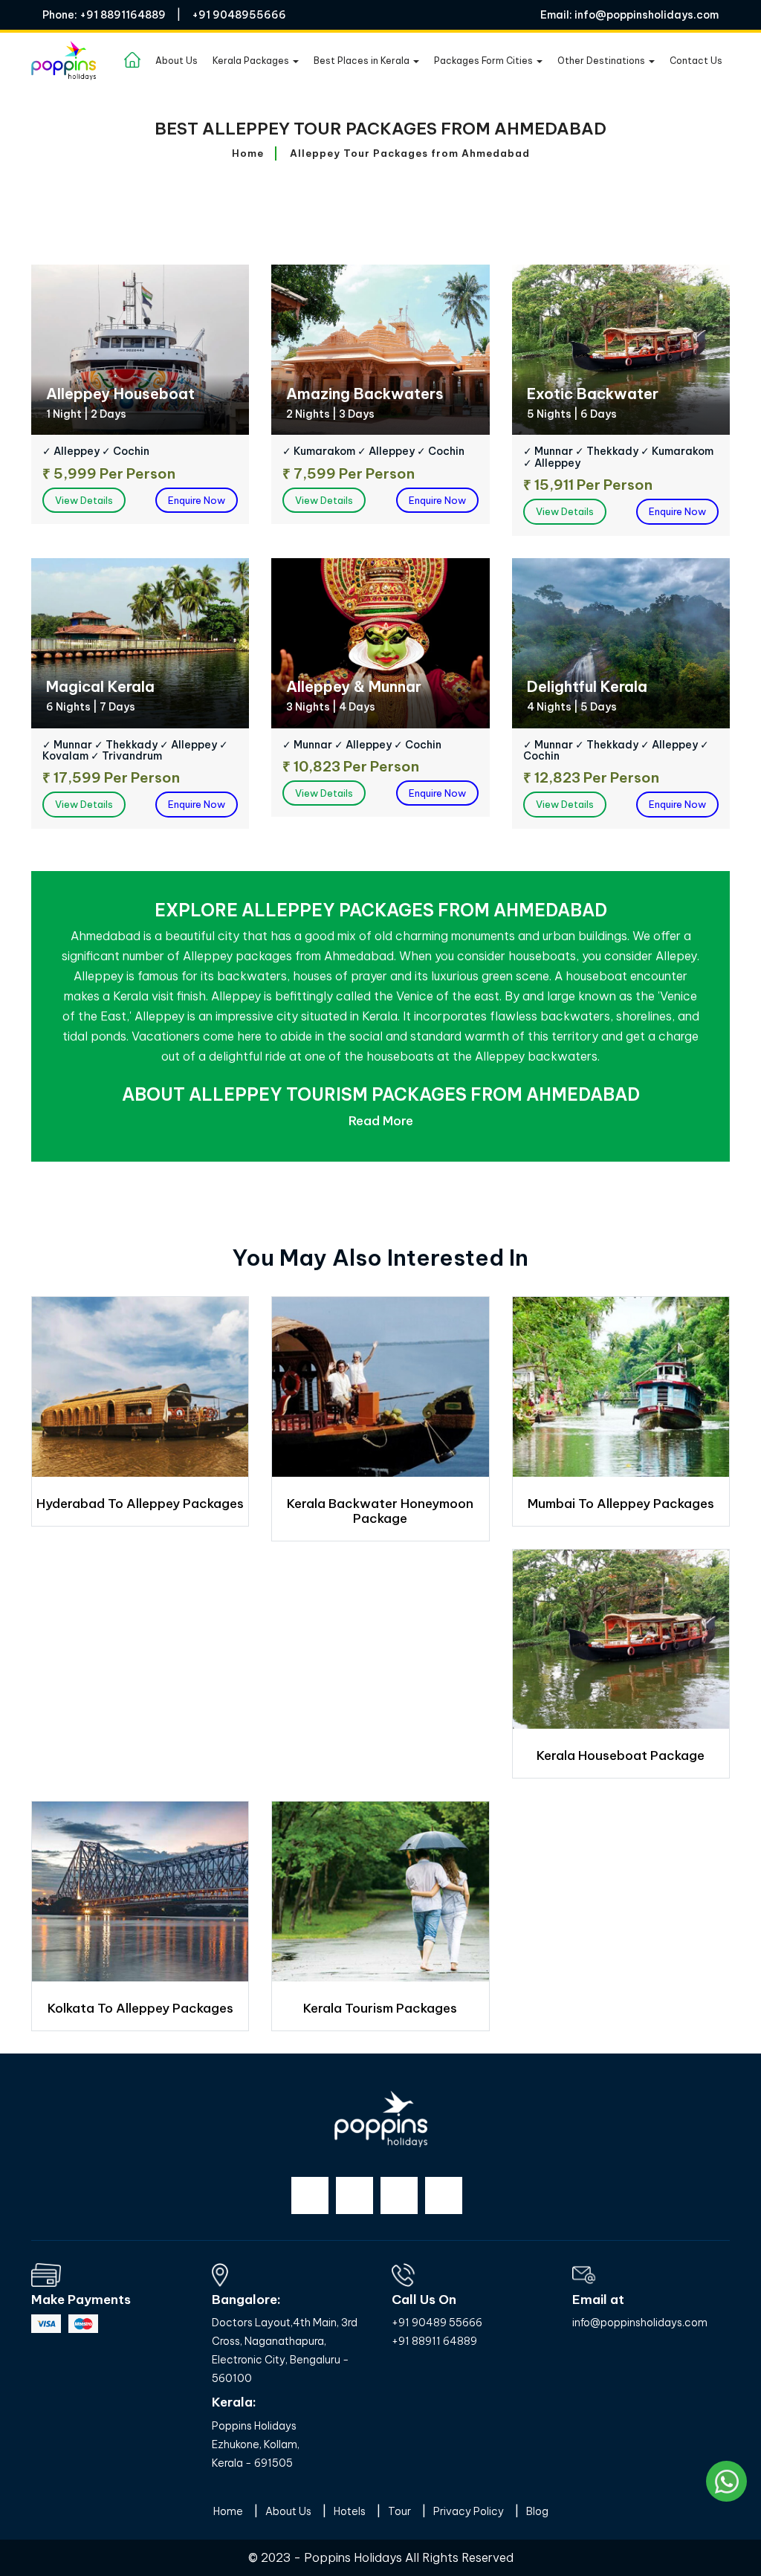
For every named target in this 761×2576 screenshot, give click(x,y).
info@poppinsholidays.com (640, 2323)
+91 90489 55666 (437, 2323)
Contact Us (696, 61)
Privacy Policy (469, 2511)
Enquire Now (197, 500)
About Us (177, 61)
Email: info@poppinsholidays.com (629, 15)
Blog (537, 2511)
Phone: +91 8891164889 (104, 15)
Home (248, 153)
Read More (381, 1121)
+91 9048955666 (239, 15)
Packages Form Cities (485, 61)
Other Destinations (602, 61)
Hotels (350, 2511)
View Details (84, 500)
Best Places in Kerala (363, 61)
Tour (399, 2511)
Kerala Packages (252, 61)
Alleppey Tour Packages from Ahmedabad (410, 153)
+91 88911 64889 (434, 2341)
